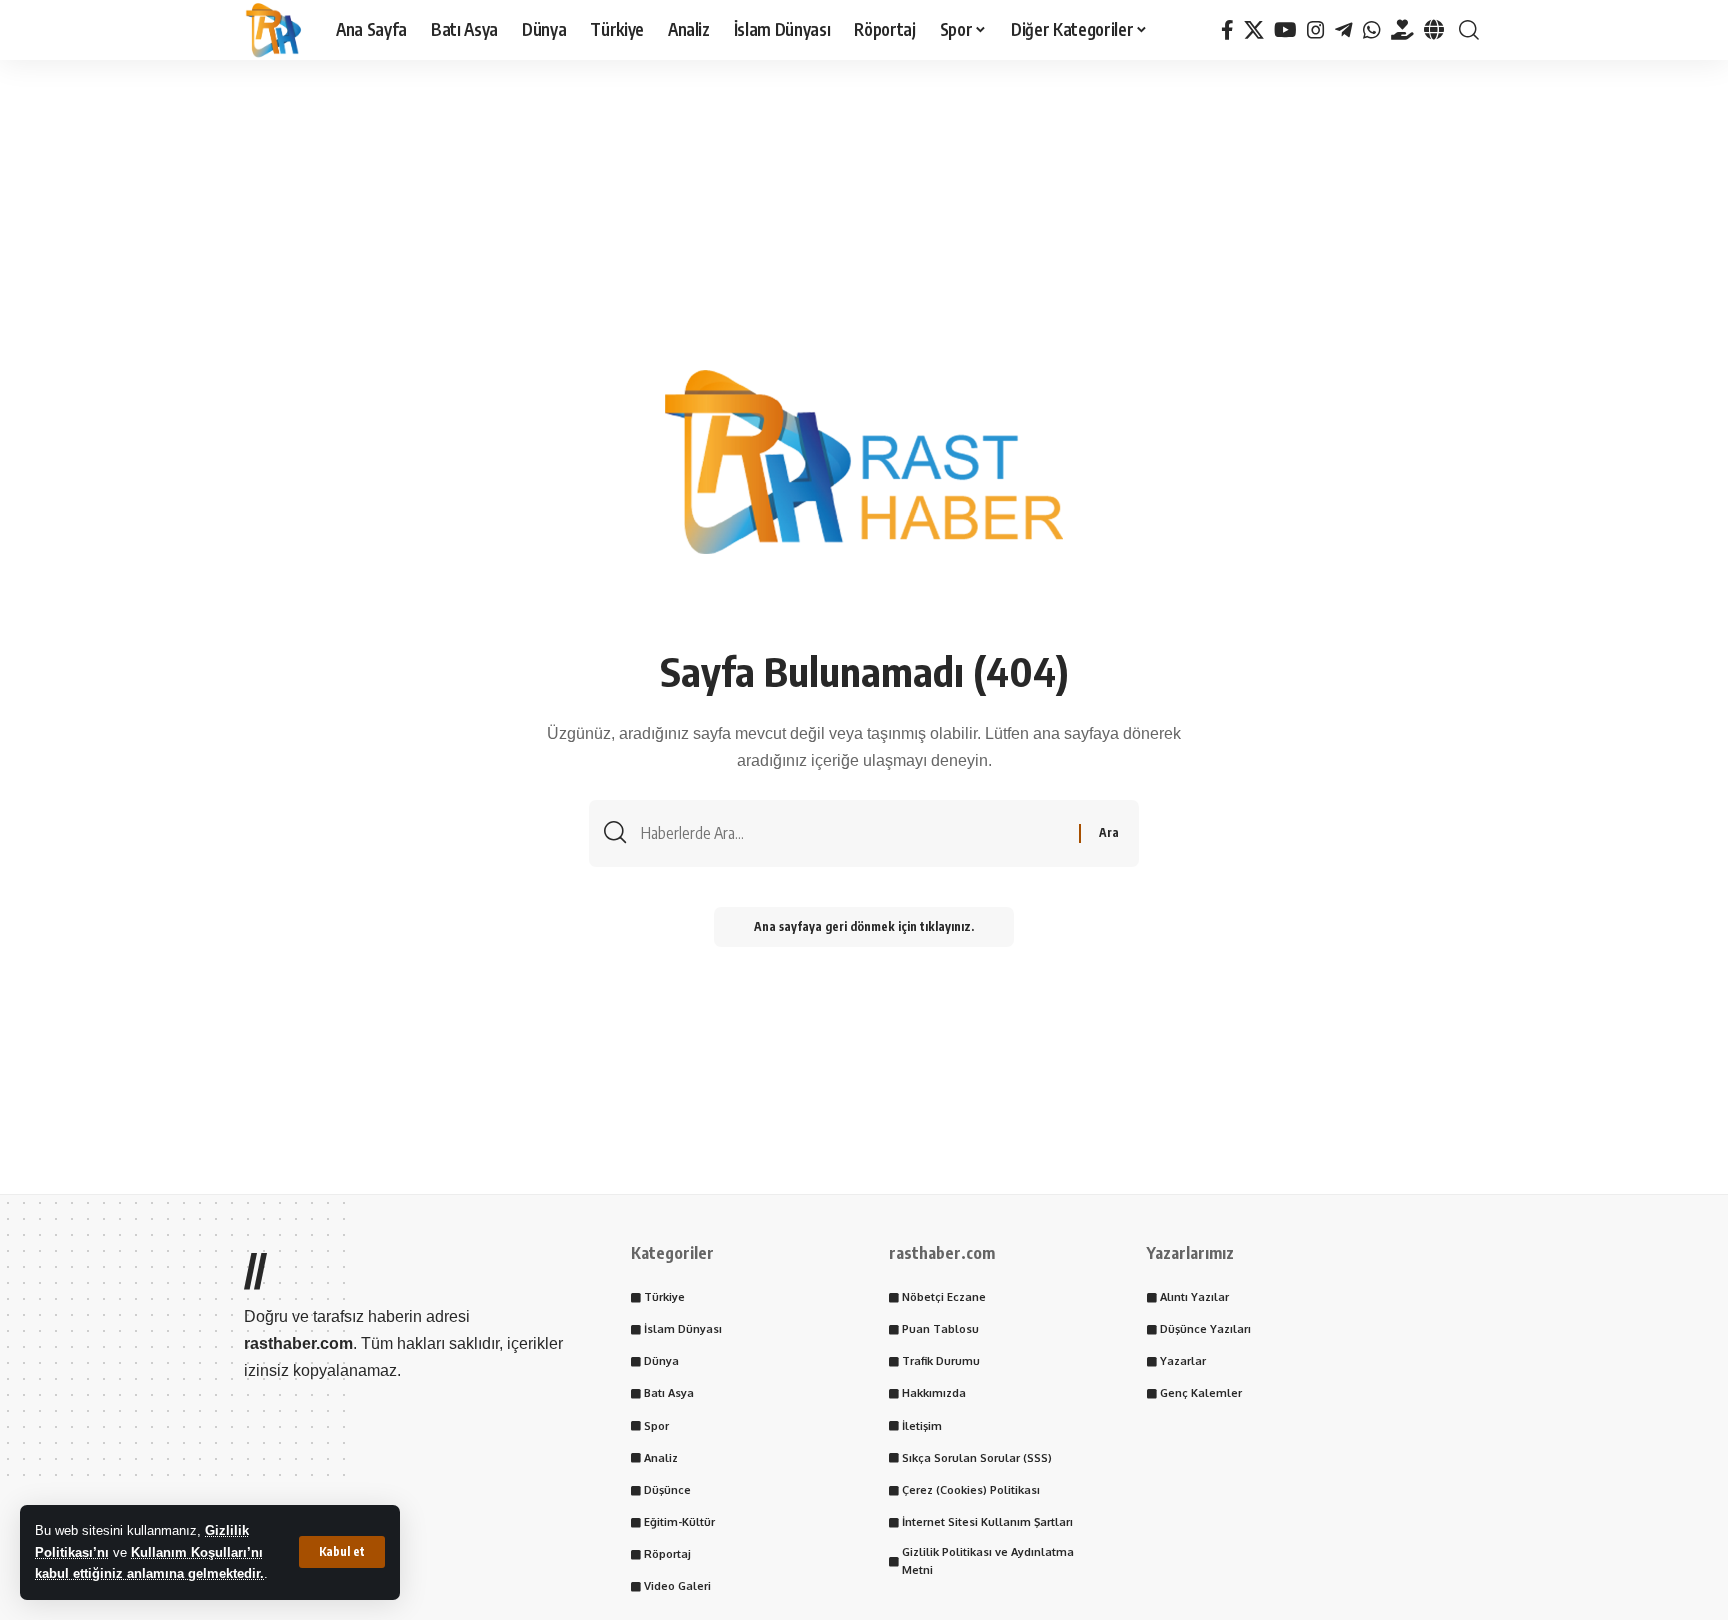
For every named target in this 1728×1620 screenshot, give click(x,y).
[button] (342, 1552)
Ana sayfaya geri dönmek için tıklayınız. (864, 926)
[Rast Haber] (274, 30)
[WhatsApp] (1372, 30)
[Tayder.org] (1402, 30)
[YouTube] (1285, 30)
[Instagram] (1316, 30)
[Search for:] (852, 833)
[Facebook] (1227, 30)
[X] (1254, 30)
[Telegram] (1344, 30)
